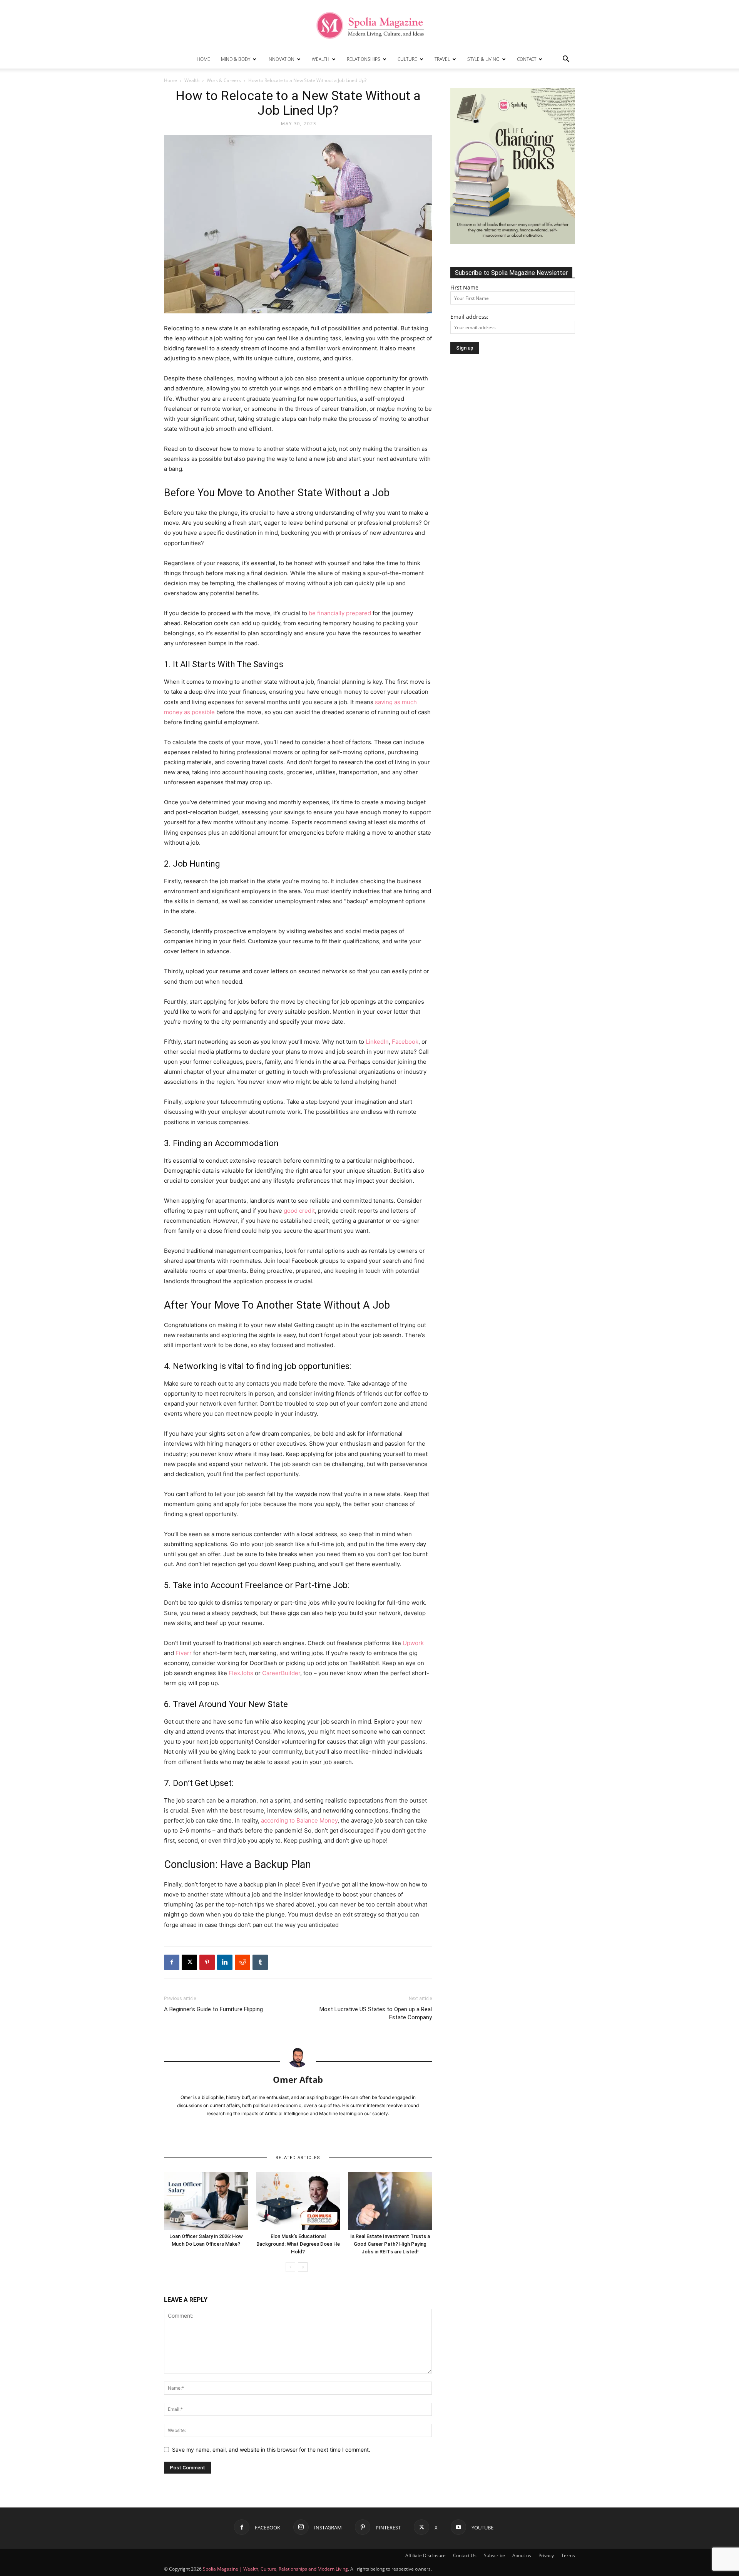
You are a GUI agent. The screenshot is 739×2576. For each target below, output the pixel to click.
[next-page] (303, 2267)
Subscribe (494, 2555)
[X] (189, 1962)
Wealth (321, 59)
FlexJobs (241, 1673)
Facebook (405, 1042)
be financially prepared (340, 613)
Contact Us (465, 2555)
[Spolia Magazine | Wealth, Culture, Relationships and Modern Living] (369, 25)
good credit (299, 1211)
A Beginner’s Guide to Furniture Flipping (213, 2009)
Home (203, 59)
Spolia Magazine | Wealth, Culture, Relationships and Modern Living (275, 2569)
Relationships (364, 59)
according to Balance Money (299, 1820)
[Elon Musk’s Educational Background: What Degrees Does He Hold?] (298, 2201)
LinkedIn (377, 1042)
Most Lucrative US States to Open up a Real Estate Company (376, 2013)
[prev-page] (290, 2267)
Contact (527, 59)
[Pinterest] (207, 1962)
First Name (464, 287)
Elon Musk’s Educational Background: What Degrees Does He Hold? (298, 2244)
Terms (568, 2555)
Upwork (413, 1643)
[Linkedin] (225, 1962)
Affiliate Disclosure (426, 2555)
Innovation (281, 59)
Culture (407, 59)
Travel (442, 59)
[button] (566, 60)
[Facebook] (172, 1962)
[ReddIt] (242, 1962)
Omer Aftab (298, 2079)
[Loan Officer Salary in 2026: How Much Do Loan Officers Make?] (206, 2201)
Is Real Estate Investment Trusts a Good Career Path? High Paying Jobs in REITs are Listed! (390, 2244)
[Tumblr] (260, 1962)
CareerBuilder (281, 1673)
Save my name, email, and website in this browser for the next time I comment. (271, 2450)
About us (522, 2555)
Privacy (546, 2555)
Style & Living (483, 59)
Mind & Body (236, 59)
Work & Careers (224, 80)
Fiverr (184, 1653)
